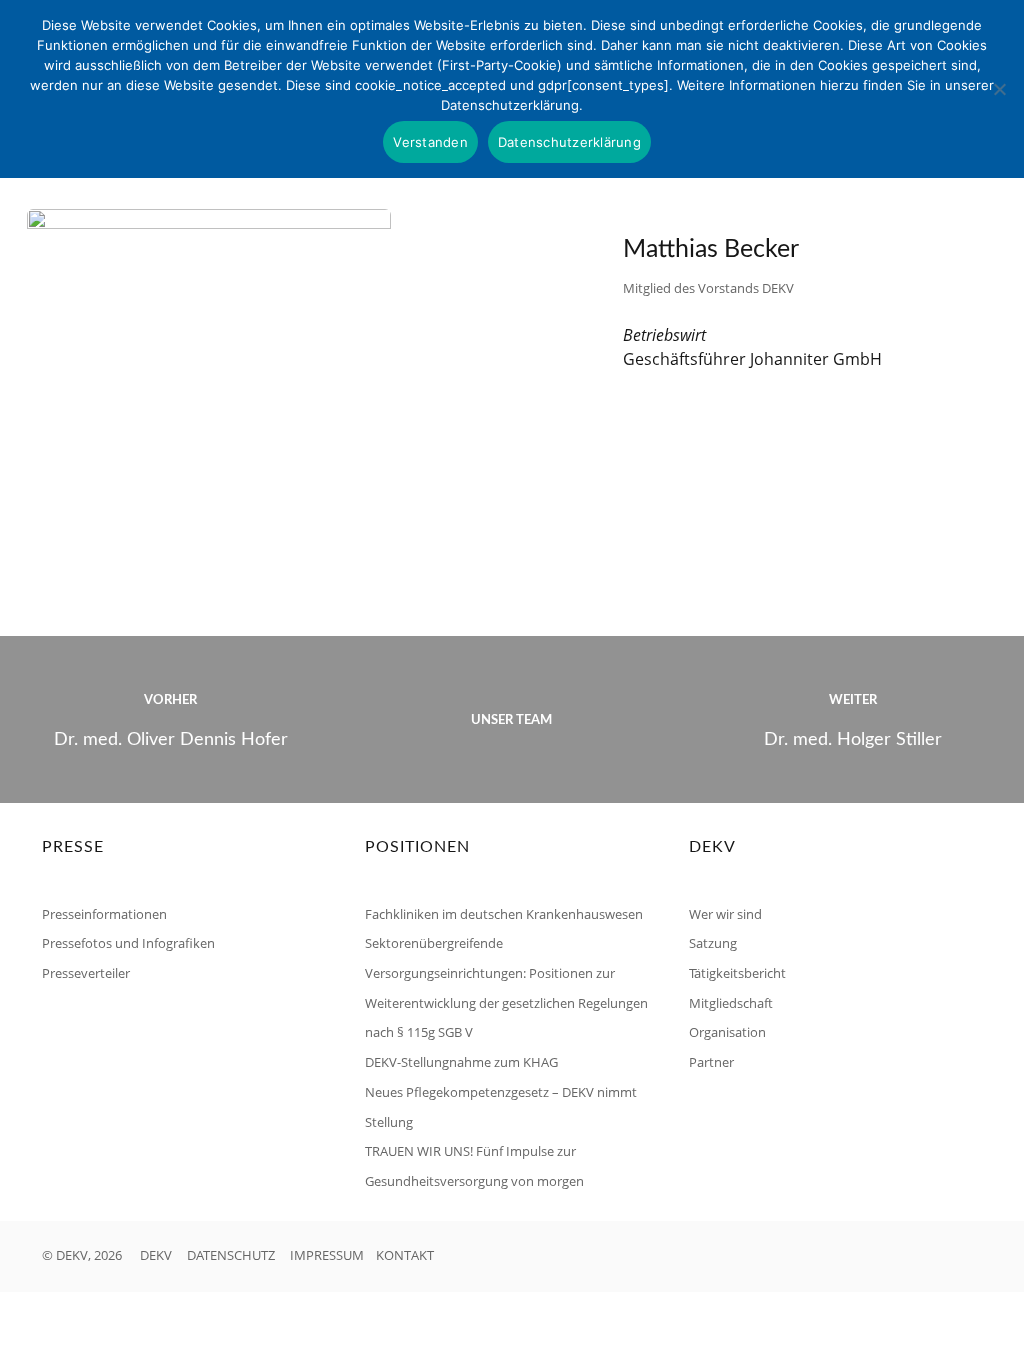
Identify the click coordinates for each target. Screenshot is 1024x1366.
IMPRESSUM (327, 1255)
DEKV (156, 1255)
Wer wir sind (725, 914)
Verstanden (430, 142)
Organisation (727, 1032)
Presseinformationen (104, 914)
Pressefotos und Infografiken (128, 943)
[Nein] (999, 89)
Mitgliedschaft (731, 1003)
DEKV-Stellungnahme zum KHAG (461, 1062)
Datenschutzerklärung (569, 142)
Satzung (713, 943)
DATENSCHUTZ (231, 1255)
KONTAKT (405, 1255)
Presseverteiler (86, 973)
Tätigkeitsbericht (737, 973)
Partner (711, 1062)
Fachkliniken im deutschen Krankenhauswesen (504, 914)
